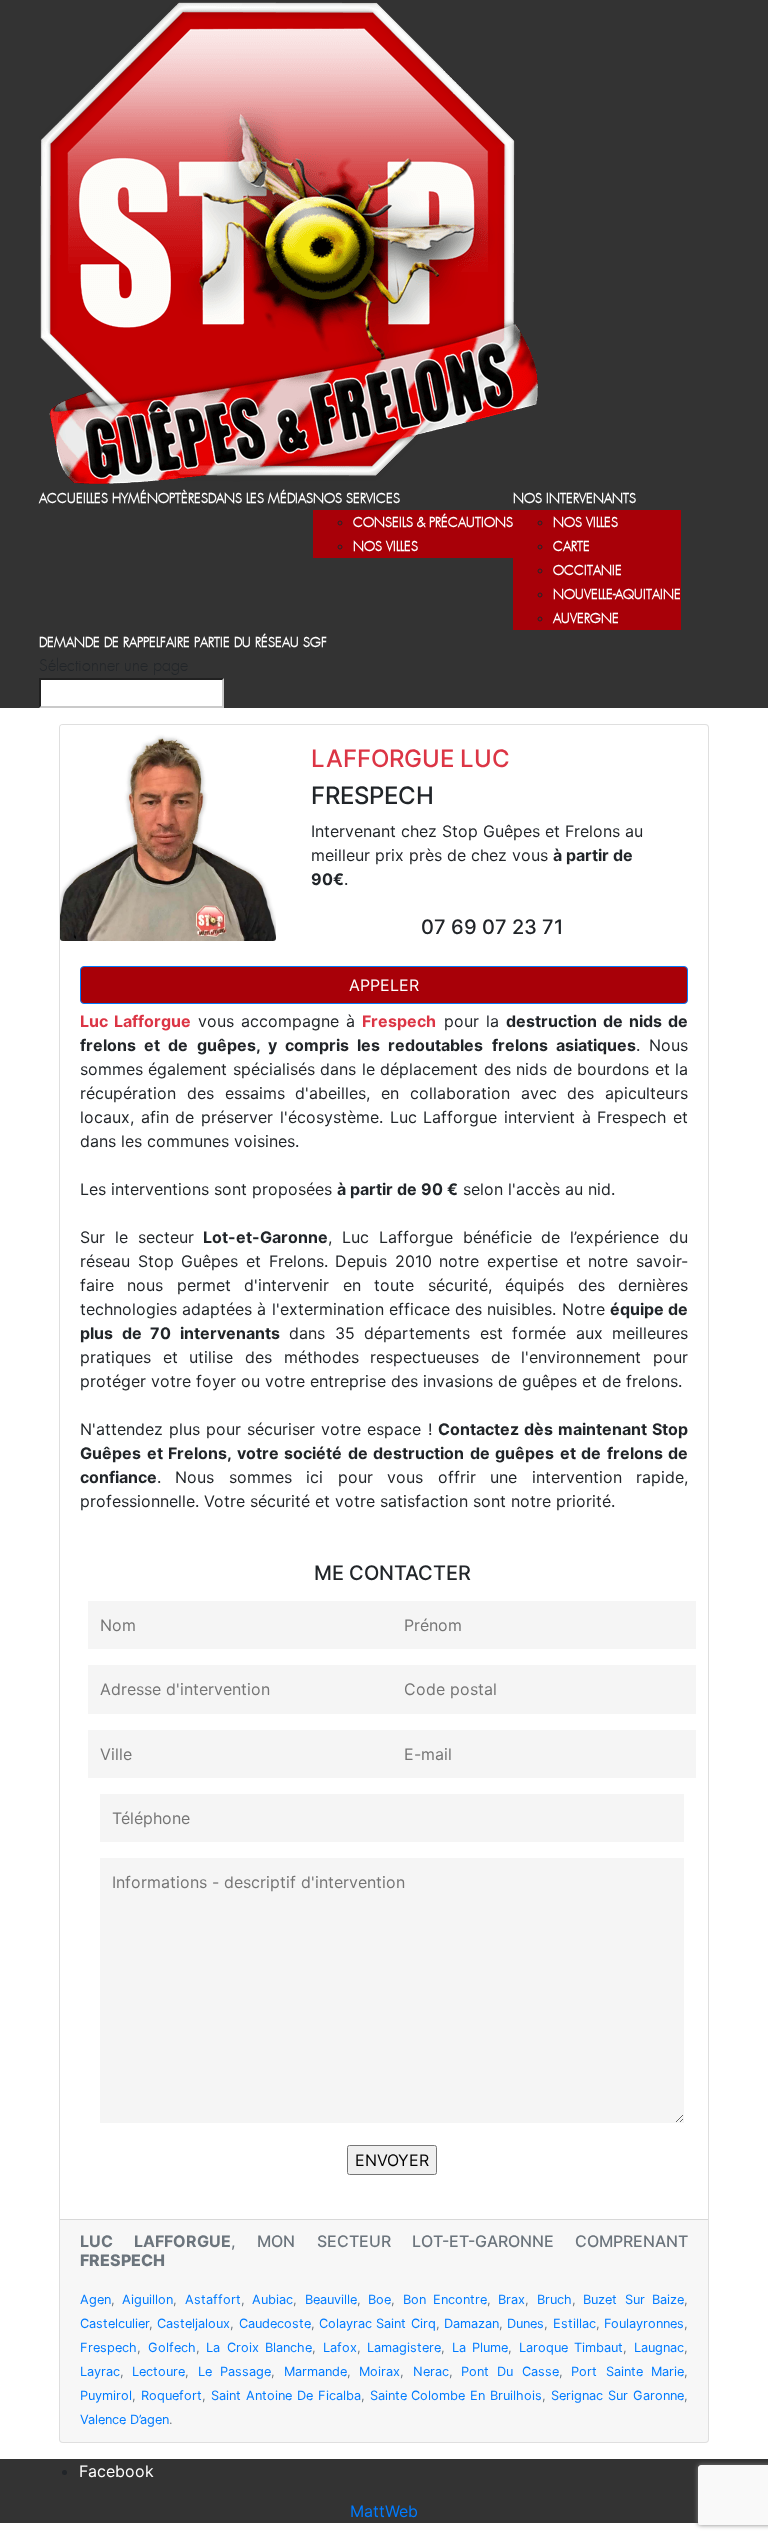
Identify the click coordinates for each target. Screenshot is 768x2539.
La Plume (480, 2347)
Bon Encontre (445, 2299)
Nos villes (385, 547)
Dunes (525, 2323)
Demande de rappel (99, 643)
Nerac (431, 2371)
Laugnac (659, 2347)
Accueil (64, 499)
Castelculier (114, 2323)
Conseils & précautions (433, 523)
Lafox (340, 2347)
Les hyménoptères (149, 499)
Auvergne (586, 619)
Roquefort (171, 2395)
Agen (95, 2299)
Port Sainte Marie (627, 2371)
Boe (379, 2299)
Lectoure (158, 2371)
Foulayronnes (644, 2323)
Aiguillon (147, 2299)
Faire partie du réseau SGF (243, 643)
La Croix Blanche (259, 2347)
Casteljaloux (193, 2323)
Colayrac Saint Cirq (377, 2323)
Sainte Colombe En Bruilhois (456, 2395)
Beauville (331, 2299)
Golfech (172, 2347)
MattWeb (384, 2511)
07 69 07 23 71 (492, 927)
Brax (511, 2299)
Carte (571, 547)
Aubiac (272, 2299)
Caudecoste (275, 2323)
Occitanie (587, 571)
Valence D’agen (124, 2419)
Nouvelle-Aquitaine (617, 595)
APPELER (384, 985)
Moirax (379, 2371)
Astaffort (213, 2299)
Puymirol (106, 2395)
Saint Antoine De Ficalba (286, 2395)
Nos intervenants (574, 499)
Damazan (471, 2323)
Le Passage (234, 2371)
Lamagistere (404, 2347)
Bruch (554, 2299)
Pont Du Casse (510, 2371)
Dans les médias (260, 499)
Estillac (574, 2323)
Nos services (356, 499)
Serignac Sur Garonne (617, 2395)
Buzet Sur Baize (633, 2299)
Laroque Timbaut (571, 2347)
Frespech (108, 2347)
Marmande (315, 2371)
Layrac (100, 2371)
